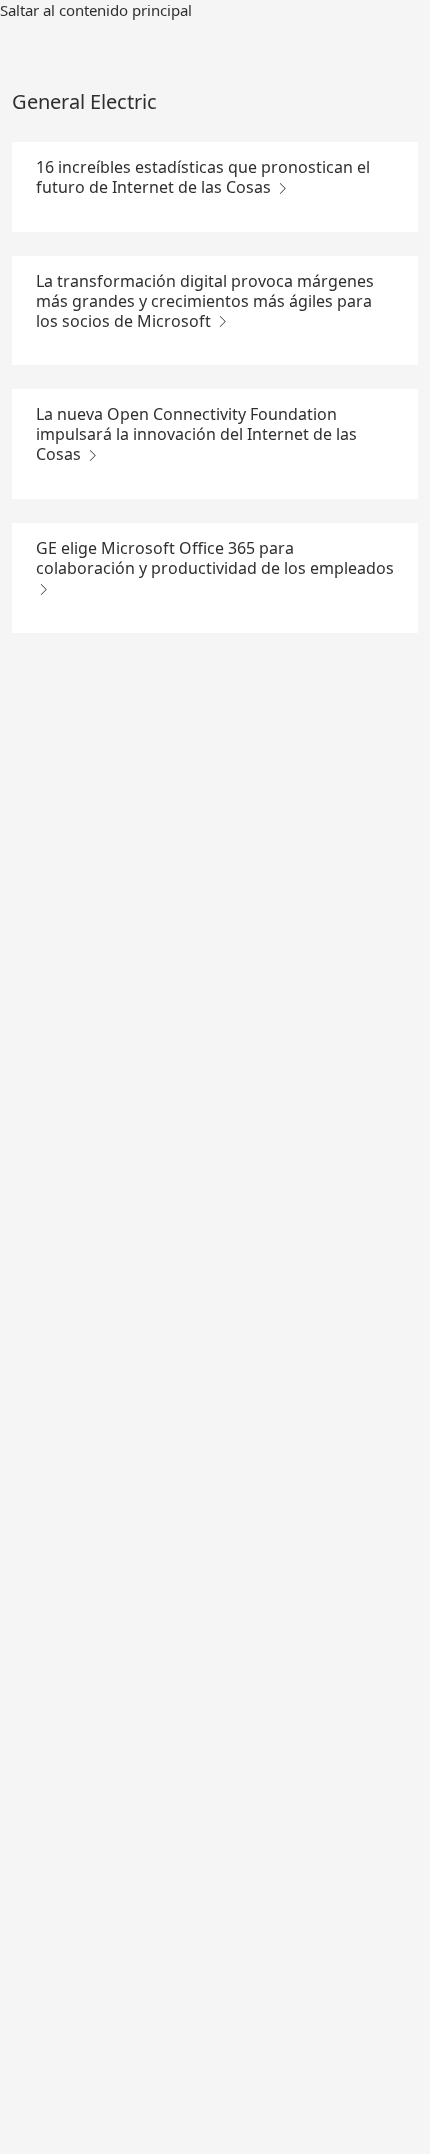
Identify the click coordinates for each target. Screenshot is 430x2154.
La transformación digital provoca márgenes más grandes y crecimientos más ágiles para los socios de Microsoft (205, 301)
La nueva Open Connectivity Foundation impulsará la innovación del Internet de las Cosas (196, 434)
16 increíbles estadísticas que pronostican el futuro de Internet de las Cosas (203, 177)
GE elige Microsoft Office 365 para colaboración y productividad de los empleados (215, 558)
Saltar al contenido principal (96, 10)
